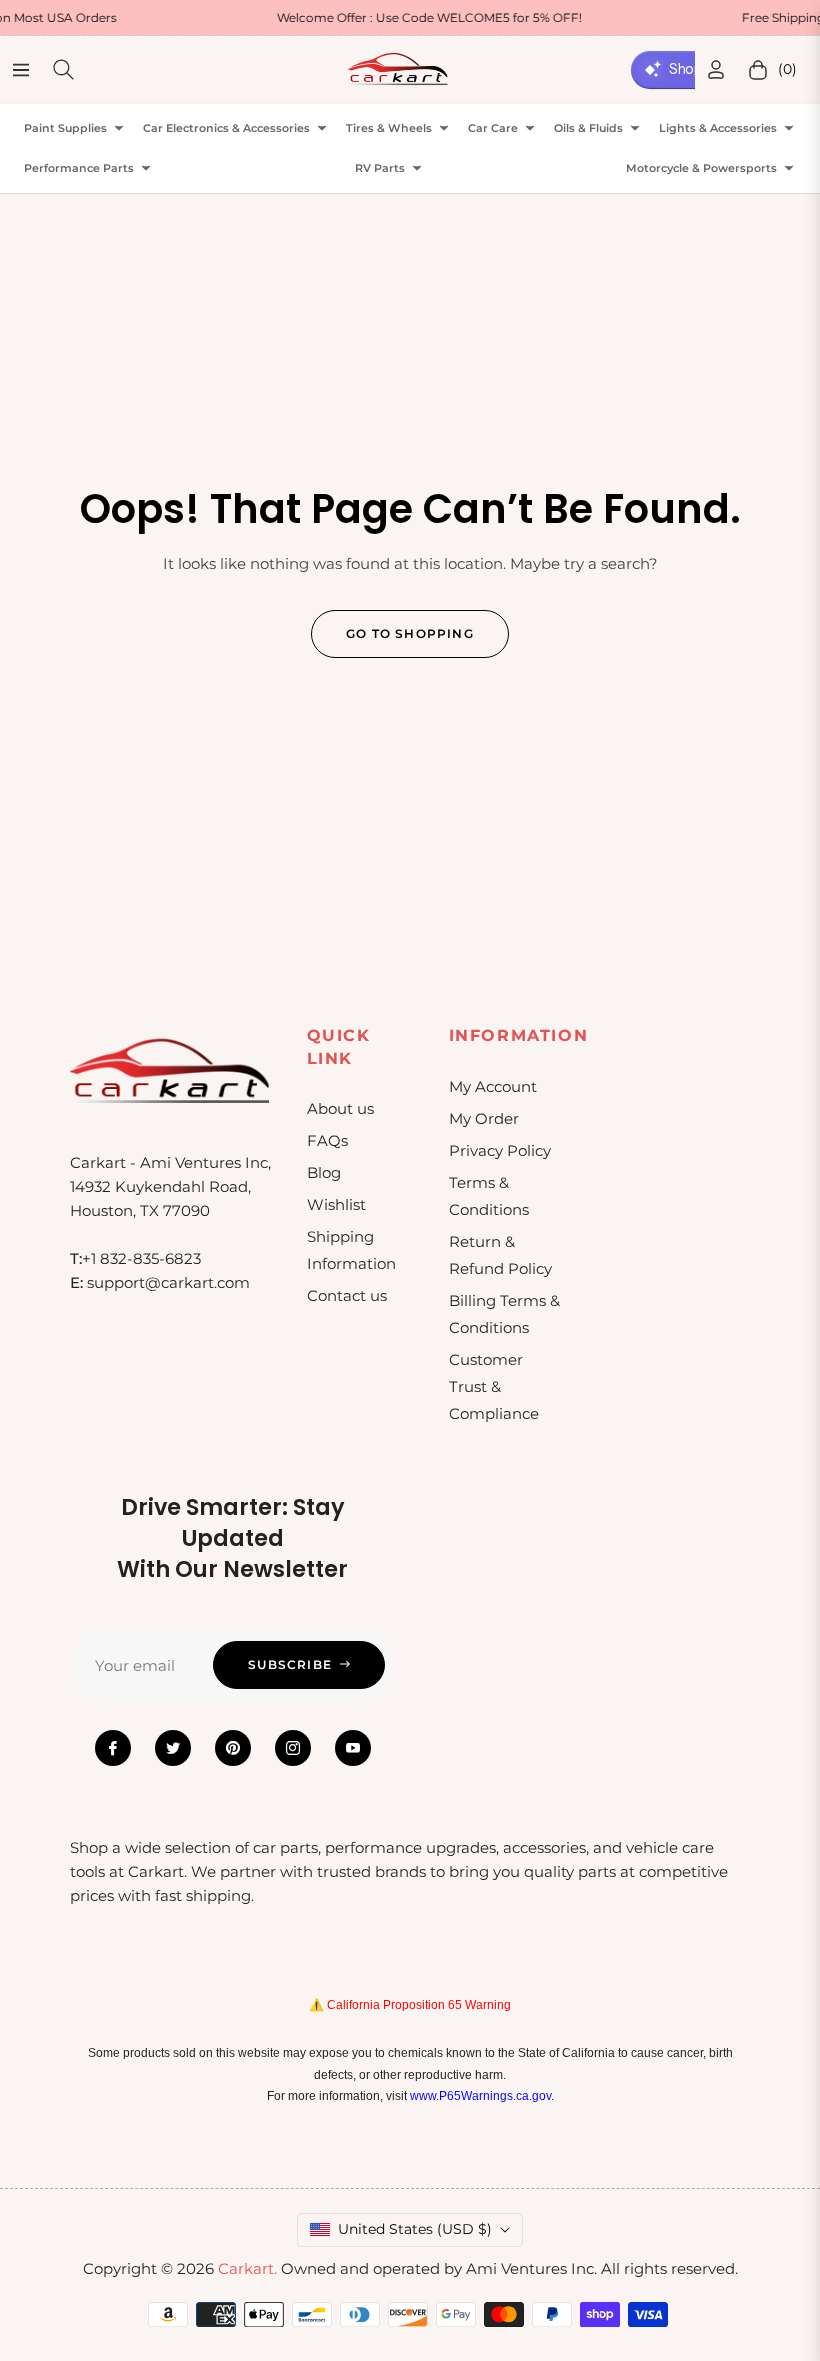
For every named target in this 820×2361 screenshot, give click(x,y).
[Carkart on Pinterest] (233, 1748)
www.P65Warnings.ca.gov (480, 2096)
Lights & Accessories (718, 128)
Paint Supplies (65, 128)
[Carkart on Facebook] (113, 1748)
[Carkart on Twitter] (173, 1748)
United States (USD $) (415, 2229)
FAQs (327, 1140)
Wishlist (336, 1204)
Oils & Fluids (588, 128)
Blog (324, 1172)
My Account (493, 1086)
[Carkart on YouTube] (353, 1748)
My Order (484, 1118)
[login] (716, 69)
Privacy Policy (500, 1150)
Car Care (493, 128)
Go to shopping (410, 633)
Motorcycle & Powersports (701, 168)
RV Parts (380, 168)
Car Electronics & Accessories (226, 128)
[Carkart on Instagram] (293, 1748)
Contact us (347, 1295)
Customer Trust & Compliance (494, 1386)
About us (340, 1108)
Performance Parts (79, 168)
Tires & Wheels (389, 128)
